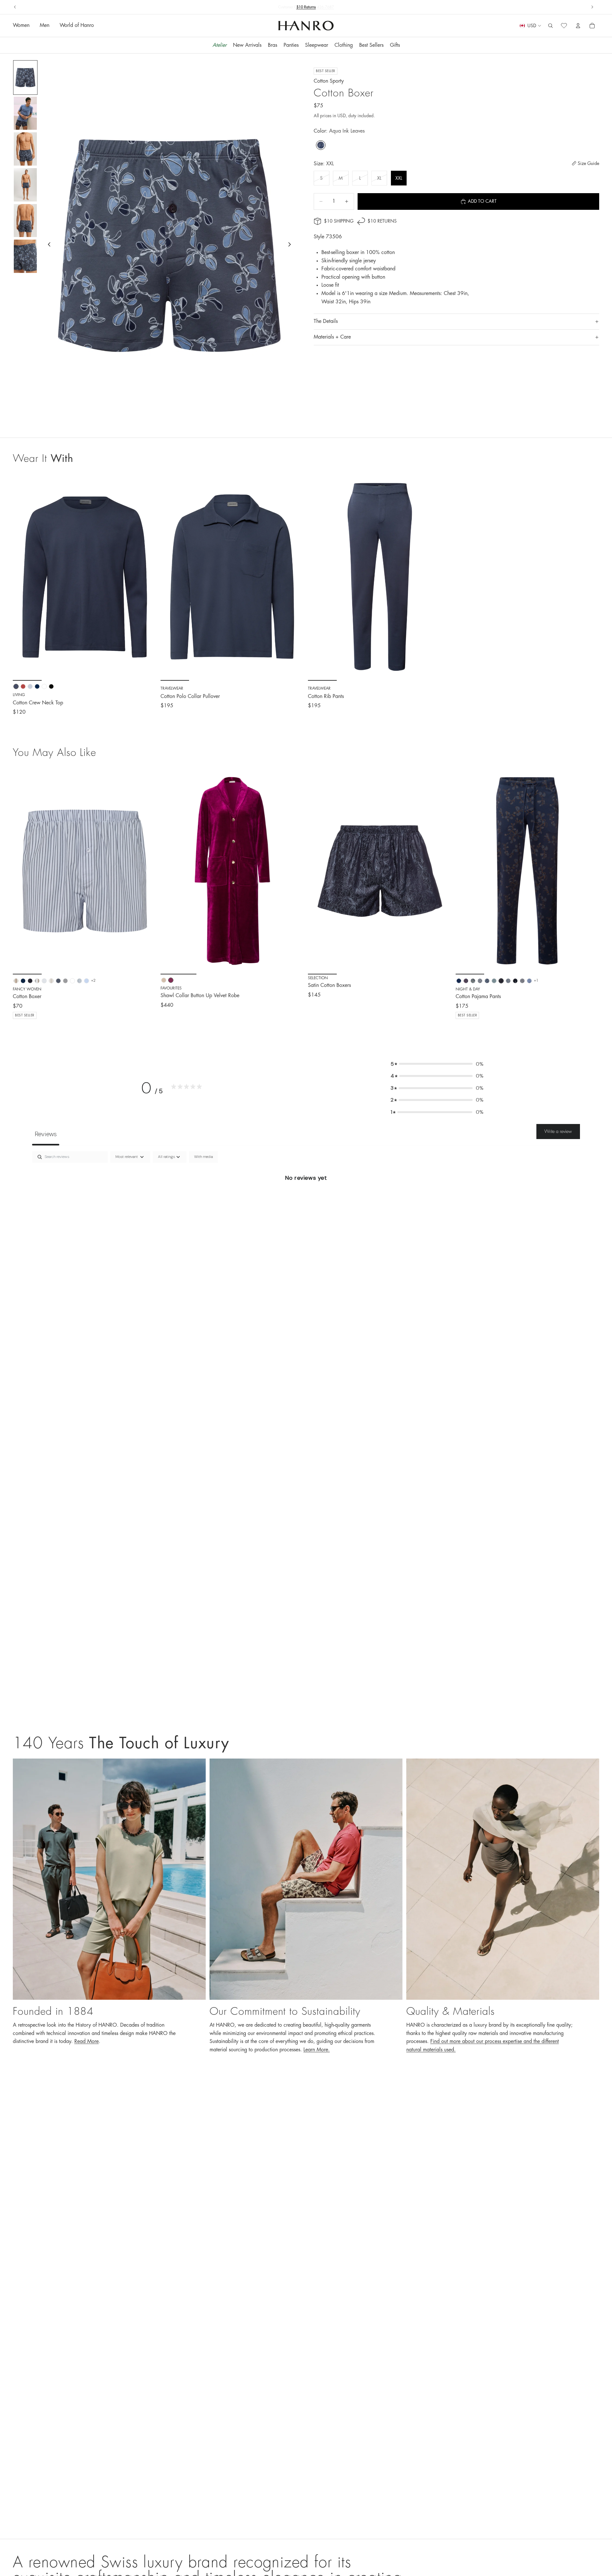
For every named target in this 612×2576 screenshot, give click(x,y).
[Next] (147, 871)
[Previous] (22, 871)
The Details (326, 322)
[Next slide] (592, 7)
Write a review (558, 1131)
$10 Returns (382, 221)
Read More (87, 2041)
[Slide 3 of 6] (25, 149)
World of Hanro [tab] (77, 26)
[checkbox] (203, 1157)
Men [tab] (45, 26)
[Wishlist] (564, 26)
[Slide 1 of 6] (25, 78)
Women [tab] (21, 26)
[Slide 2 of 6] (25, 113)
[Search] (550, 26)
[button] (437, 1064)
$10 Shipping (339, 221)
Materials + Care (332, 337)
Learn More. (317, 2050)
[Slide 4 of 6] (25, 185)
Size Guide (588, 163)
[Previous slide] (15, 7)
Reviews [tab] (46, 1134)
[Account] (578, 26)
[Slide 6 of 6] (25, 256)
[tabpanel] (306, 1199)
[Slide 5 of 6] (25, 221)
